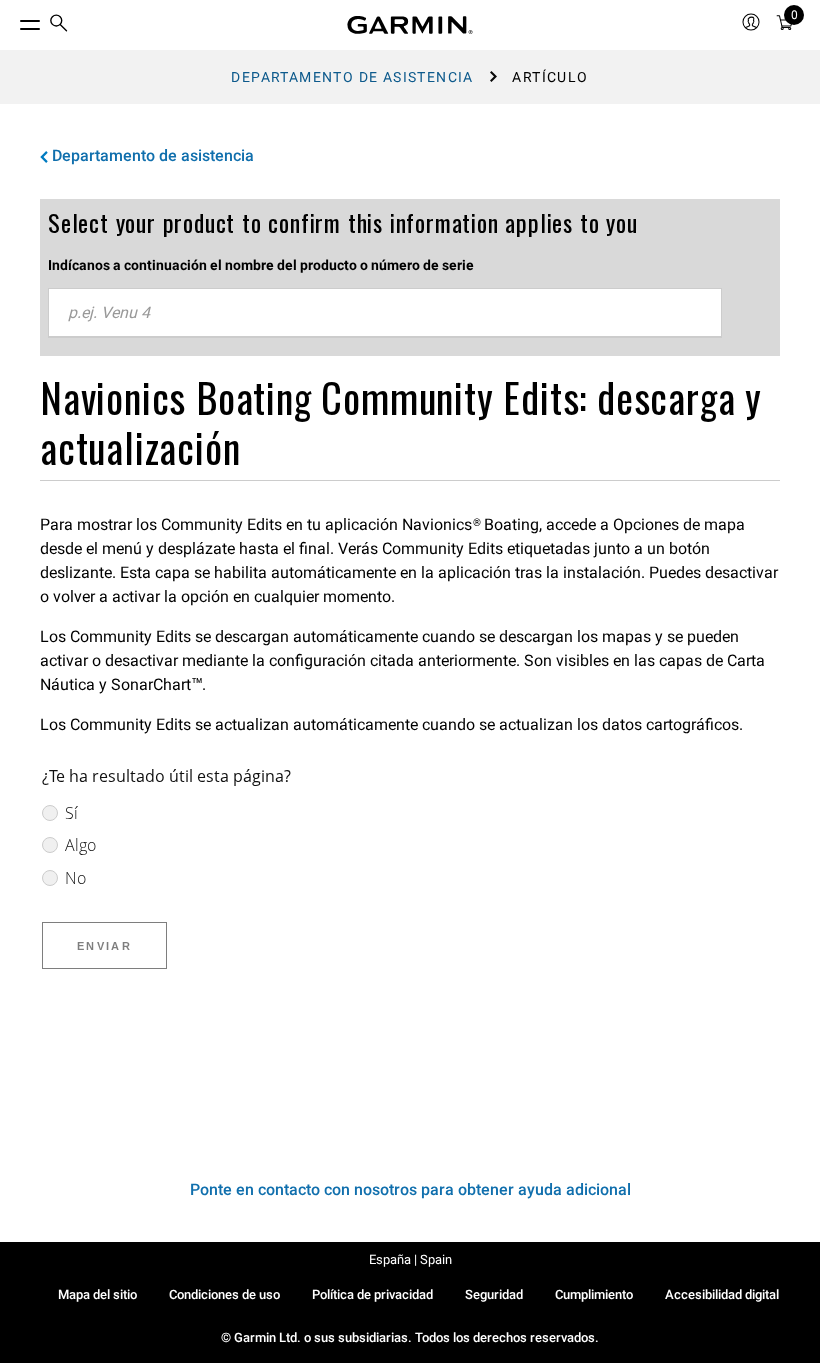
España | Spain (410, 1259)
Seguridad (494, 1294)
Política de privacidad (372, 1294)
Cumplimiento (594, 1294)
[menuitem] (59, 25)
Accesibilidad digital (722, 1294)
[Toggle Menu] (12, 20)
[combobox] (385, 313)
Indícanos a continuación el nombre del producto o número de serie (261, 265)
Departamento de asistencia (352, 77)
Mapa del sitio (97, 1294)
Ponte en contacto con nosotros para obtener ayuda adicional (410, 1189)
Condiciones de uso (224, 1294)
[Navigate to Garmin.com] (410, 25)
